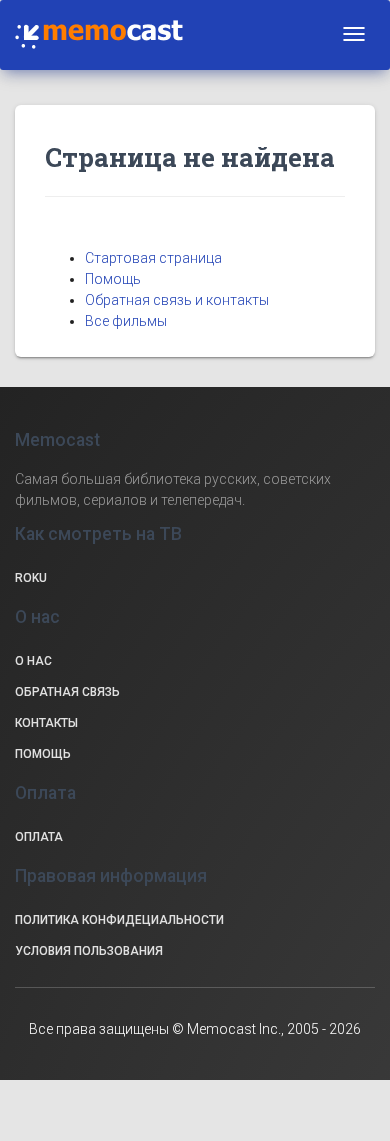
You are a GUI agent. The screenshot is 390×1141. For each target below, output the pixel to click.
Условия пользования (89, 951)
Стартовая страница (153, 258)
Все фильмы (126, 321)
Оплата (39, 837)
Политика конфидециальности (119, 920)
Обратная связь (67, 692)
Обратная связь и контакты (177, 300)
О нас (33, 661)
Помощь (113, 279)
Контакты (46, 723)
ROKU (31, 578)
